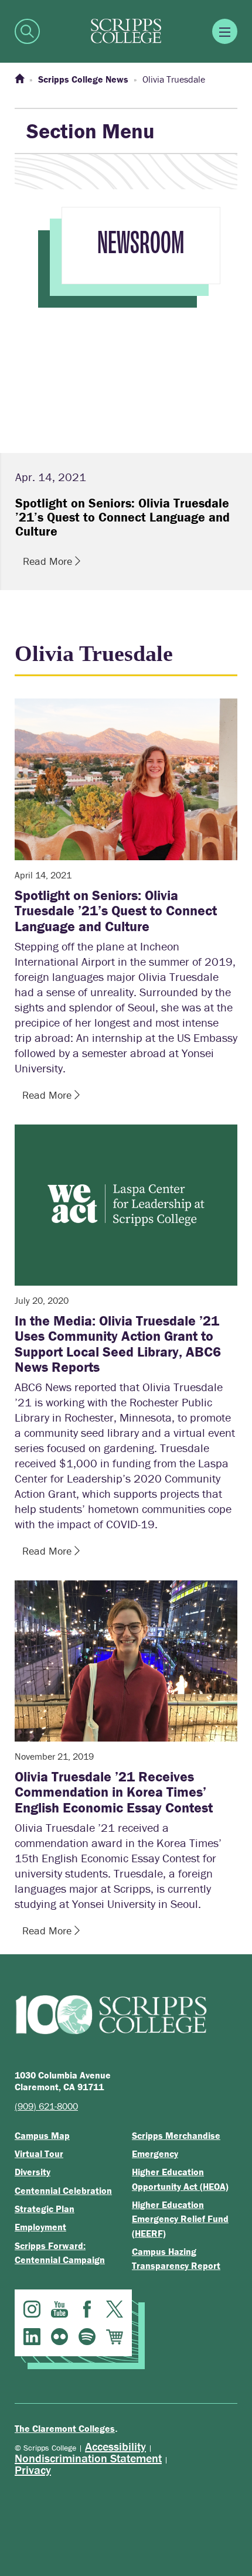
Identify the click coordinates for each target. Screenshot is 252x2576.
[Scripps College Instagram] (32, 2309)
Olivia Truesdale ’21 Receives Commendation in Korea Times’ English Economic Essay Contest (114, 1792)
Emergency (155, 2154)
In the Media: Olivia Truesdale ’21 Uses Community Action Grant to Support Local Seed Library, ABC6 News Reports (118, 1344)
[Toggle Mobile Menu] (225, 31)
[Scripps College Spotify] (87, 2337)
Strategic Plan (45, 2209)
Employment (40, 2227)
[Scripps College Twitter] (115, 2309)
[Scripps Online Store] (115, 2337)
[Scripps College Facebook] (87, 2309)
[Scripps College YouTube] (59, 2309)
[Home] (19, 79)
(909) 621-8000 (46, 2106)
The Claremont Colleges (65, 2428)
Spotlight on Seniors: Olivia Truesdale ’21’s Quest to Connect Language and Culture (116, 911)
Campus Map (42, 2135)
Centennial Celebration (63, 2190)
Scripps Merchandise (176, 2135)
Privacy (33, 2470)
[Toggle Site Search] (27, 31)
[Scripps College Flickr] (59, 2337)
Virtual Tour (39, 2154)
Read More (49, 561)
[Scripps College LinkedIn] (32, 2337)
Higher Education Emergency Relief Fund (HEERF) (180, 2219)
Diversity (33, 2172)
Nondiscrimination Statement (88, 2458)
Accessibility (115, 2446)
